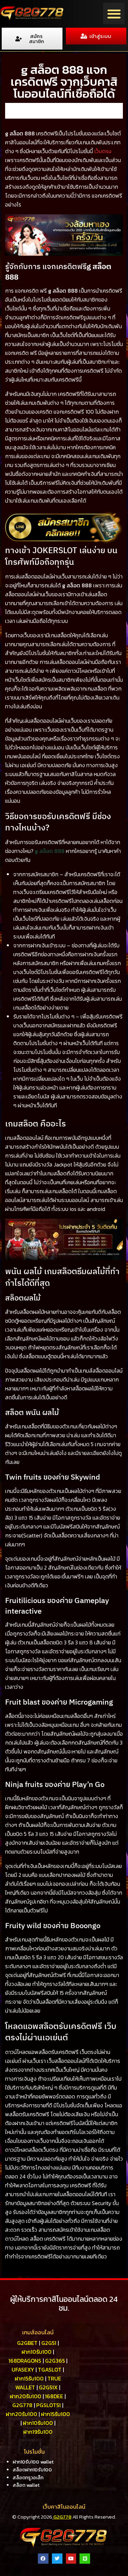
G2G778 (62, 2517)
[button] (114, 14)
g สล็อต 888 (50, 851)
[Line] (85, 2559)
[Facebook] (43, 2559)
